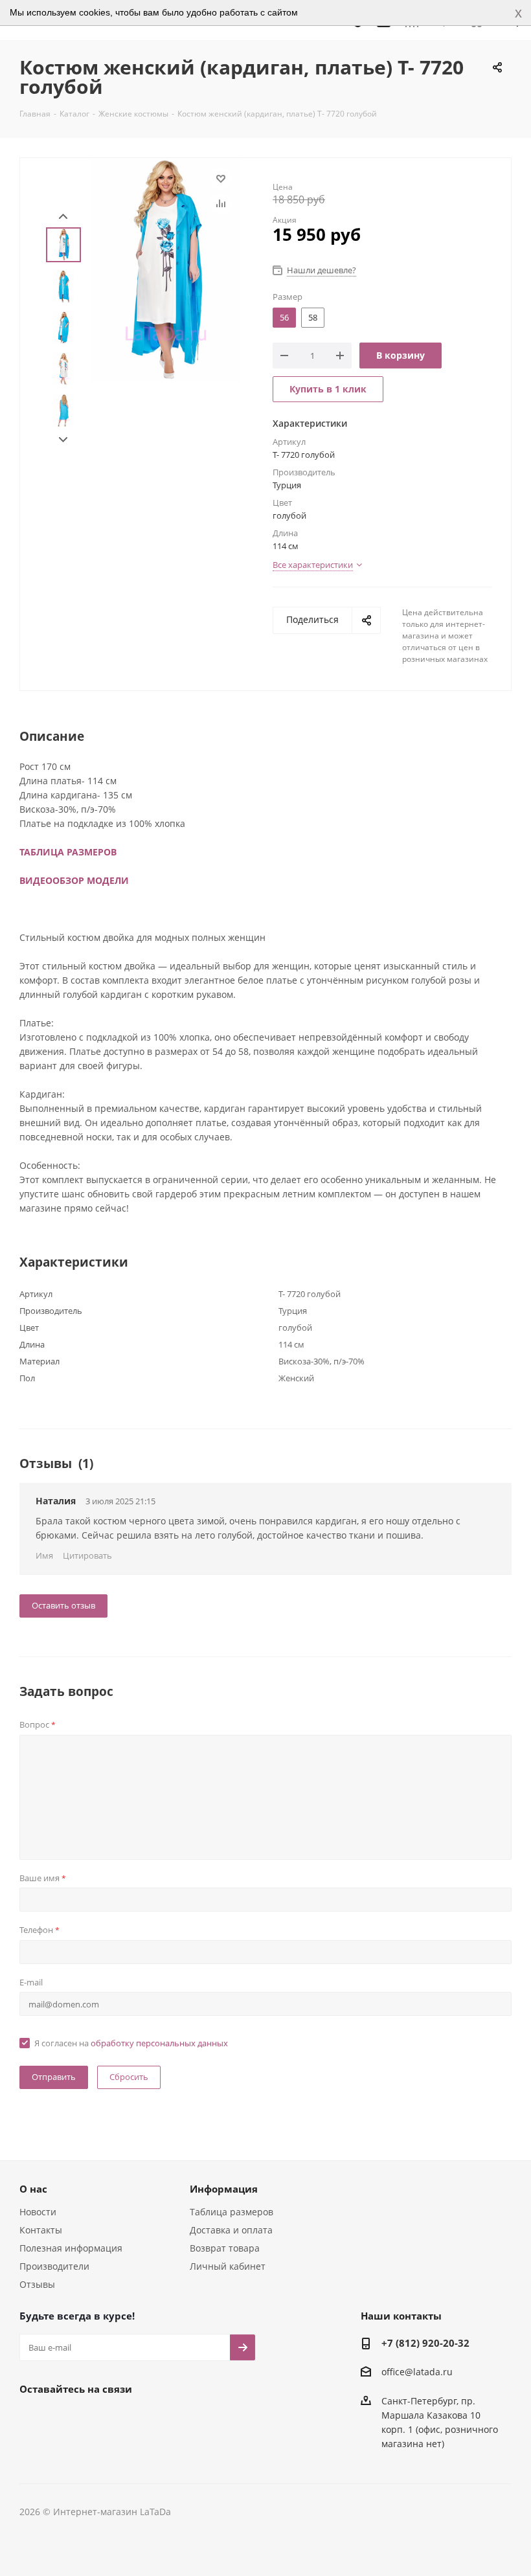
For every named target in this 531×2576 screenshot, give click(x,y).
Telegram (65, 2419)
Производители (54, 2266)
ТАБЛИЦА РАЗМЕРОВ (68, 852)
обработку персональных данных (159, 2043)
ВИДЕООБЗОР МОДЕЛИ (74, 880)
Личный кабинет (228, 2266)
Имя (44, 1555)
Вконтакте (32, 2419)
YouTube (97, 2419)
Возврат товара (225, 2248)
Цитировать (87, 1555)
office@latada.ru (417, 2372)
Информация (224, 2189)
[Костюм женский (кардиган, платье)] (166, 268)
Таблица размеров (232, 2212)
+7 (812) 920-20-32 (425, 2343)
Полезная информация (71, 2248)
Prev (63, 217)
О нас (33, 2189)
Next (63, 440)
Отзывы (37, 2284)
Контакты (41, 2230)
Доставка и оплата (231, 2230)
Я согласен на (131, 2043)
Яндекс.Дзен (130, 2419)
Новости (38, 2212)
